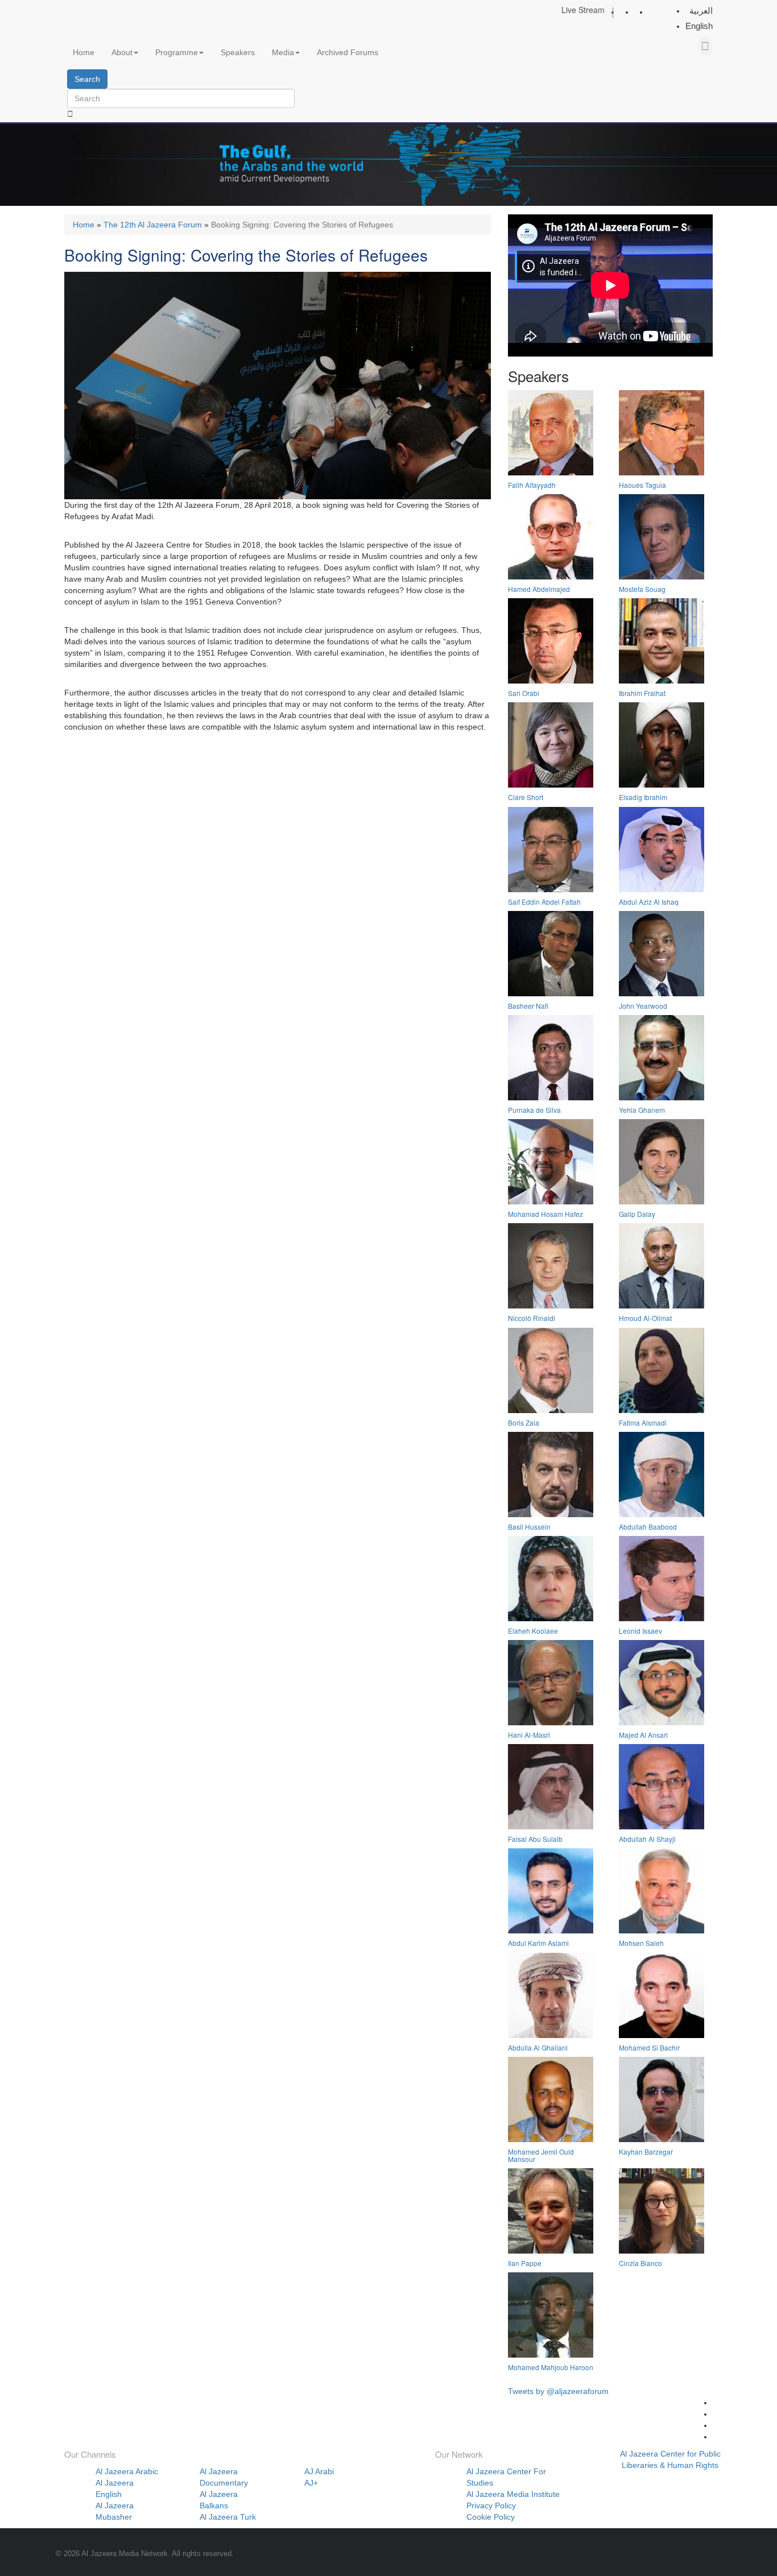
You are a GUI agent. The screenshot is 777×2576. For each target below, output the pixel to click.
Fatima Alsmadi (643, 1422)
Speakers (238, 52)
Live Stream (583, 10)
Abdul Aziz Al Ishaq (649, 902)
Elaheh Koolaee (533, 1631)
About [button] (122, 52)
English (699, 26)
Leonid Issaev (640, 1631)
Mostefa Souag (642, 589)
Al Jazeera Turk (228, 2517)
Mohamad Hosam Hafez (545, 1214)
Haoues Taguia (642, 485)
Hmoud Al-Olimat (645, 1318)
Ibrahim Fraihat (642, 693)
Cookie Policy (491, 2517)
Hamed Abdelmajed (539, 589)
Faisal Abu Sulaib (535, 1839)
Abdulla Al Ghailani (538, 2047)
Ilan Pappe (525, 2263)
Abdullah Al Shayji (647, 1839)
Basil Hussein (529, 1527)
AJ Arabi (319, 2471)
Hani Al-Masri (529, 1735)
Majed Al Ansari (643, 1735)
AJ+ (311, 2483)
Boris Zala (524, 1422)
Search (87, 79)
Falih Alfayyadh (532, 485)
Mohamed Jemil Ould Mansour (541, 2155)
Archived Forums (348, 52)
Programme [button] (177, 52)
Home (84, 52)
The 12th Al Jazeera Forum (153, 225)
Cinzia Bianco (640, 2263)
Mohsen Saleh (641, 1943)
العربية (701, 11)
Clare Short (526, 797)
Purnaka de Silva (534, 1110)
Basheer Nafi (528, 1006)
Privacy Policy (491, 2505)
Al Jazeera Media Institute (513, 2494)
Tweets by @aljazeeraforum (558, 2391)
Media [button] (283, 52)
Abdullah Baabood (648, 1527)
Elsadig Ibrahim (643, 797)
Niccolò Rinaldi (532, 1318)
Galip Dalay (637, 1214)
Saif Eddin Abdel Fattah (544, 902)
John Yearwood (643, 1006)
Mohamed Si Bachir (649, 2047)
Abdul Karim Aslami (538, 1943)
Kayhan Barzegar (646, 2152)
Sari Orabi (524, 693)
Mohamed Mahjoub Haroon (551, 2367)
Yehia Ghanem (642, 1110)
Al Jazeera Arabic (127, 2471)
